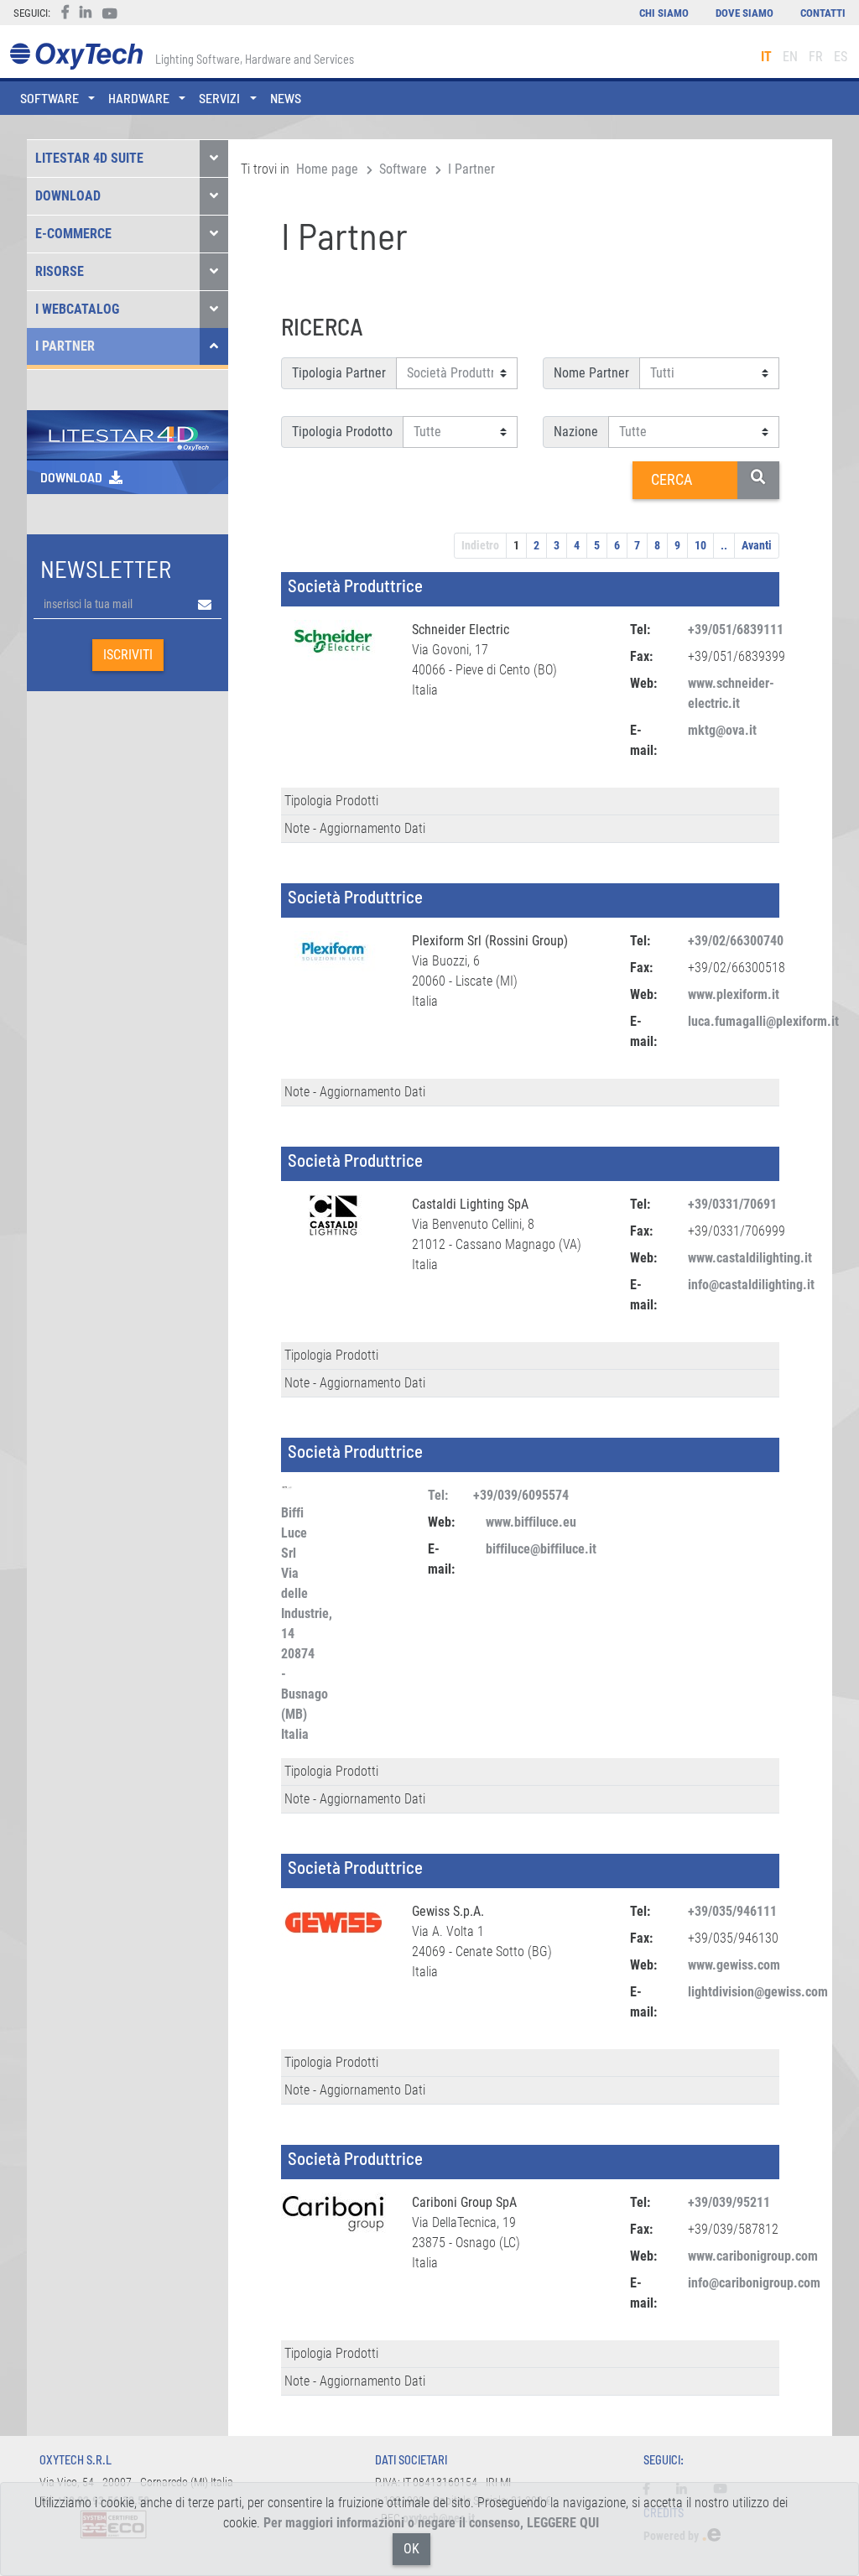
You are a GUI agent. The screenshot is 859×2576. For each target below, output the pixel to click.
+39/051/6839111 (736, 630)
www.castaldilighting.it (750, 1258)
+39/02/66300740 (736, 941)
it (766, 57)
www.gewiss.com (734, 1965)
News (286, 98)
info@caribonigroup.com (754, 2283)
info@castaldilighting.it (751, 1285)
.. (724, 545)
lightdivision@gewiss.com (758, 1992)
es (841, 57)
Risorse (60, 271)
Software (403, 169)
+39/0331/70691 (732, 1204)
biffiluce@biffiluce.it (541, 1549)
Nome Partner (591, 373)
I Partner (65, 346)
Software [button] (49, 98)
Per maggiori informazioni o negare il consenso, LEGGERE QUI (431, 2523)
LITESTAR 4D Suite (89, 158)
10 (700, 545)
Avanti (757, 545)
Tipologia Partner (339, 373)
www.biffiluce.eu (531, 1522)
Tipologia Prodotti (331, 801)
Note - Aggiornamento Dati (355, 828)
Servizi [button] (219, 98)
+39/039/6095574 (521, 1495)
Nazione (576, 432)
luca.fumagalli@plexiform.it (763, 1021)
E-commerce (73, 234)
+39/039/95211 (729, 2202)
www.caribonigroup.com (753, 2256)
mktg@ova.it (722, 730)
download (71, 477)
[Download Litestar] (128, 433)
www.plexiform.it (734, 994)
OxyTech (76, 57)
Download (68, 196)
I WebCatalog (77, 309)
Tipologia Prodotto (342, 432)
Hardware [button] (139, 98)
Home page (327, 169)
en (790, 57)
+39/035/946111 (732, 1911)
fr (816, 57)
